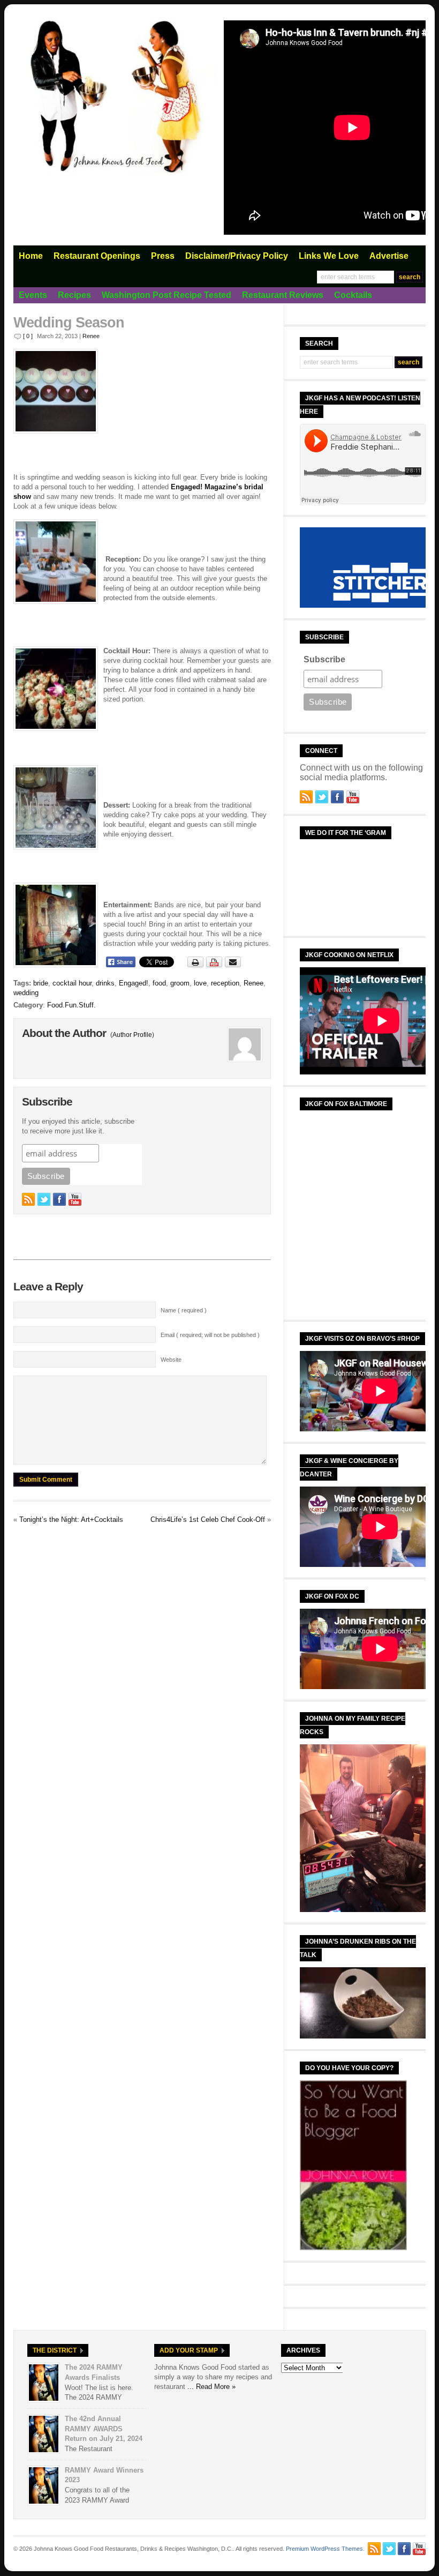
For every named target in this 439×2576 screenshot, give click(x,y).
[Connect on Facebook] (59, 1199)
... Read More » (211, 2387)
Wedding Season (69, 323)
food (159, 983)
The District (55, 2350)
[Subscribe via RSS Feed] (28, 1199)
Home (31, 256)
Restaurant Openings (97, 256)
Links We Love (329, 256)
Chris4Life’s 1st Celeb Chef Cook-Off (208, 1520)
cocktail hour (72, 983)
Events (33, 295)
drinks (105, 983)
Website (171, 1360)
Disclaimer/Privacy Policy (237, 256)
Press (163, 256)
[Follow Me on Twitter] (44, 1199)
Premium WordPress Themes (324, 2549)
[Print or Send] (215, 965)
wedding (26, 993)
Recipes (74, 295)
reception (225, 983)
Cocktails (353, 295)
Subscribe (324, 659)
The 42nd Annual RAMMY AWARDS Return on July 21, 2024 (104, 2429)
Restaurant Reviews (283, 295)
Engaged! (134, 983)
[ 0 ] (28, 336)
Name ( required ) (184, 1310)
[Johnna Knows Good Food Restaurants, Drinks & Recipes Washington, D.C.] (115, 171)
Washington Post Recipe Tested (166, 295)
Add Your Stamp (189, 2350)
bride (41, 983)
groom (180, 983)
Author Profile (132, 1035)
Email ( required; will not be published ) (210, 1335)
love (200, 983)
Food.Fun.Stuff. (71, 1005)
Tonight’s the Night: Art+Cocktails (71, 1520)
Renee (91, 336)
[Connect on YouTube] (75, 1199)
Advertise (389, 256)
